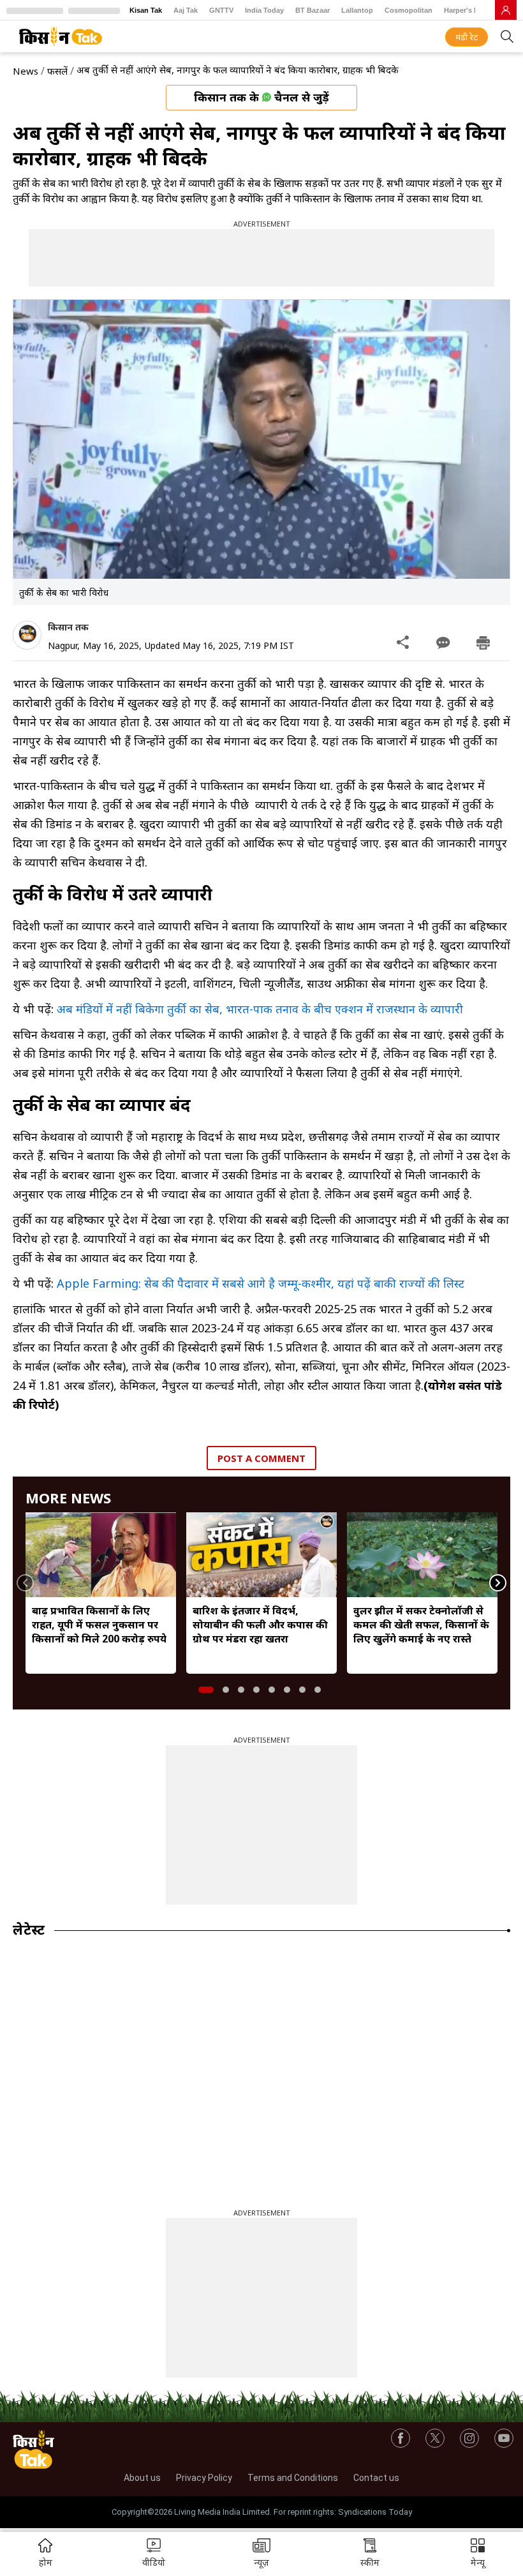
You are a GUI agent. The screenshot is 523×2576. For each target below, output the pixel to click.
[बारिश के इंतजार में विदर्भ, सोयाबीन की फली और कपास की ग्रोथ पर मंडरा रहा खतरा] (261, 1554)
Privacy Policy (204, 2478)
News (26, 71)
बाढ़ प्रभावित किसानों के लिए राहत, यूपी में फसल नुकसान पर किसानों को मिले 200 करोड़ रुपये (99, 1625)
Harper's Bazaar (470, 10)
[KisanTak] (61, 36)
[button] (478, 2554)
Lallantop (357, 10)
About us (142, 2478)
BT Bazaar (313, 10)
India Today (264, 10)
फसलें (57, 71)
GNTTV (221, 10)
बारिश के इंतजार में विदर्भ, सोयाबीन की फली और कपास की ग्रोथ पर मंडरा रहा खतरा (260, 1625)
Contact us (376, 2478)
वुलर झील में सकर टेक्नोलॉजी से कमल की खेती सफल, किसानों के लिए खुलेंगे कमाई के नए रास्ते (421, 1625)
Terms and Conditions (293, 2478)
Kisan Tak (146, 10)
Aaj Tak (186, 10)
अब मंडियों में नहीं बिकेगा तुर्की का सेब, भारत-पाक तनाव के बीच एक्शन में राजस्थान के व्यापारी (260, 1009)
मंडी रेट (467, 37)
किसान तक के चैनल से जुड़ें (261, 97)
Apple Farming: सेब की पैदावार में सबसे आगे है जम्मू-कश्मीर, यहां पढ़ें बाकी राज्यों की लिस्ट (261, 1283)
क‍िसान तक (68, 627)
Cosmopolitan (409, 10)
